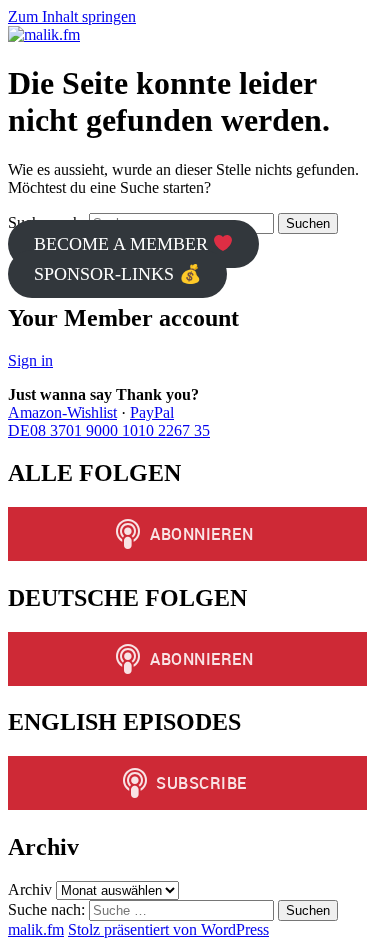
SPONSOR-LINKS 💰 (117, 274)
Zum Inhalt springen (72, 16)
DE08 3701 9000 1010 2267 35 (109, 430)
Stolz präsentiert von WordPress (168, 929)
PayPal (152, 412)
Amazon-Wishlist (62, 412)
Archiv (30, 889)
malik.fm (36, 929)
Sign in (30, 360)
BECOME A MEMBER (123, 244)
